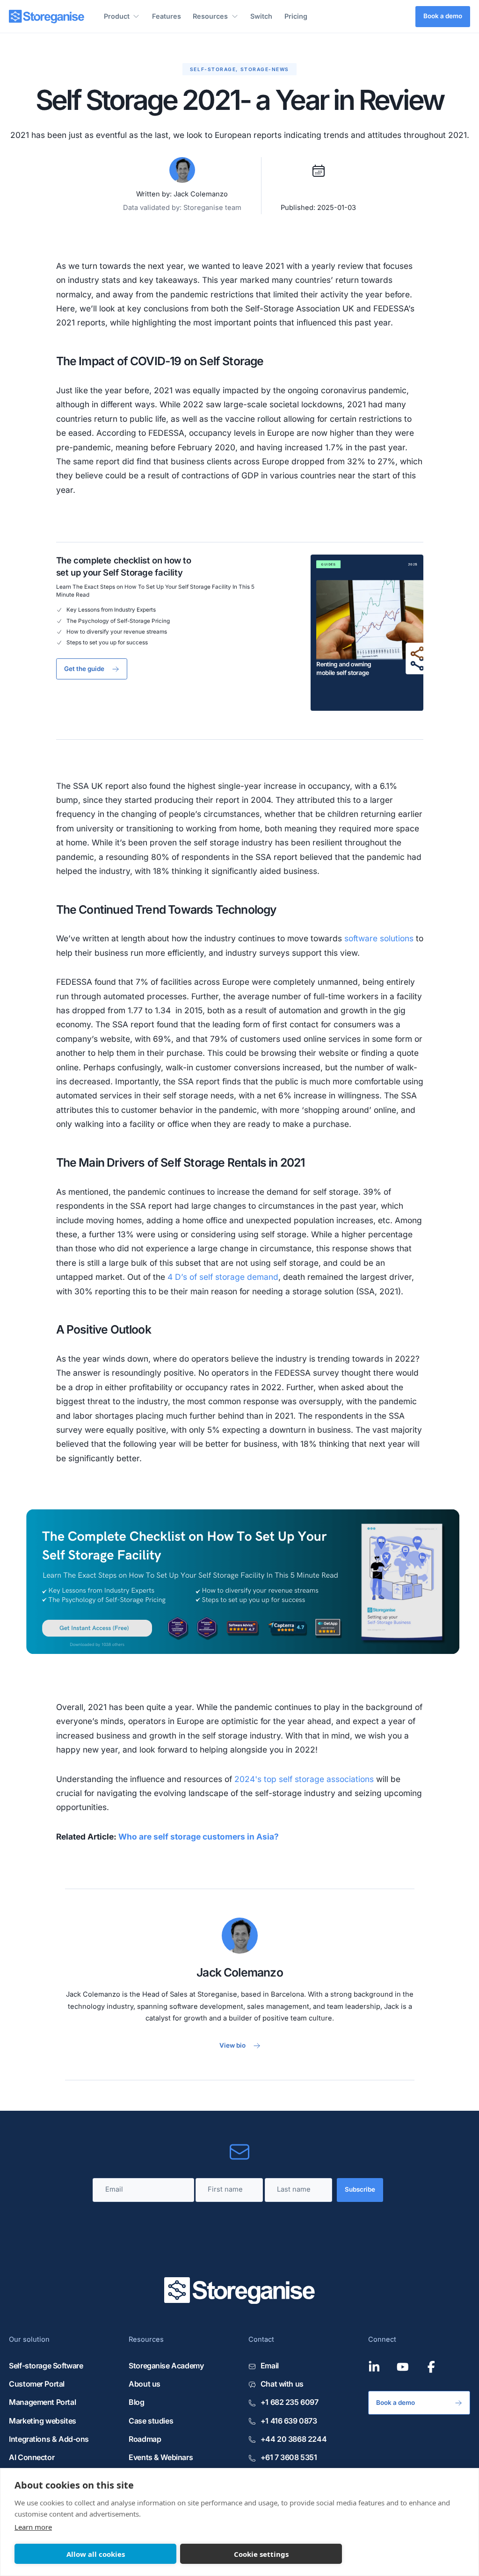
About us (145, 2384)
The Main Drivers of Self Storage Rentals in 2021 (181, 1162)
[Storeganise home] (47, 17)
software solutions (379, 938)
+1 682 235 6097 (289, 2402)
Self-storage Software (46, 2366)
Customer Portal (37, 2384)
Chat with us (282, 2384)
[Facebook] (431, 2367)
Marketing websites (43, 2421)
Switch (261, 16)
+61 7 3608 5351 (289, 2457)
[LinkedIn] (374, 2367)
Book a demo (443, 16)
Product (117, 16)
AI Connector (32, 2457)
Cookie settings (261, 2554)
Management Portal (42, 2402)
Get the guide (84, 669)
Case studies (151, 2421)
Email (270, 2366)
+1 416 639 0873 (289, 2421)
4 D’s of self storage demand (223, 1277)
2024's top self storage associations (304, 1779)
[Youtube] (403, 2367)
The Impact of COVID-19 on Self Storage (160, 361)
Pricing (296, 16)
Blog (136, 2402)
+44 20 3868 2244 (294, 2439)
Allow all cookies (96, 2554)
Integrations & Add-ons (49, 2439)
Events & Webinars (161, 2457)
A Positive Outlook (104, 1329)
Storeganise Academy (166, 2366)
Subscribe (360, 2189)
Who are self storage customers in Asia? (199, 1836)
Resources (210, 16)
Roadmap (145, 2439)
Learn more (33, 2527)
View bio (232, 2046)
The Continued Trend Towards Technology (167, 909)
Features (167, 16)
